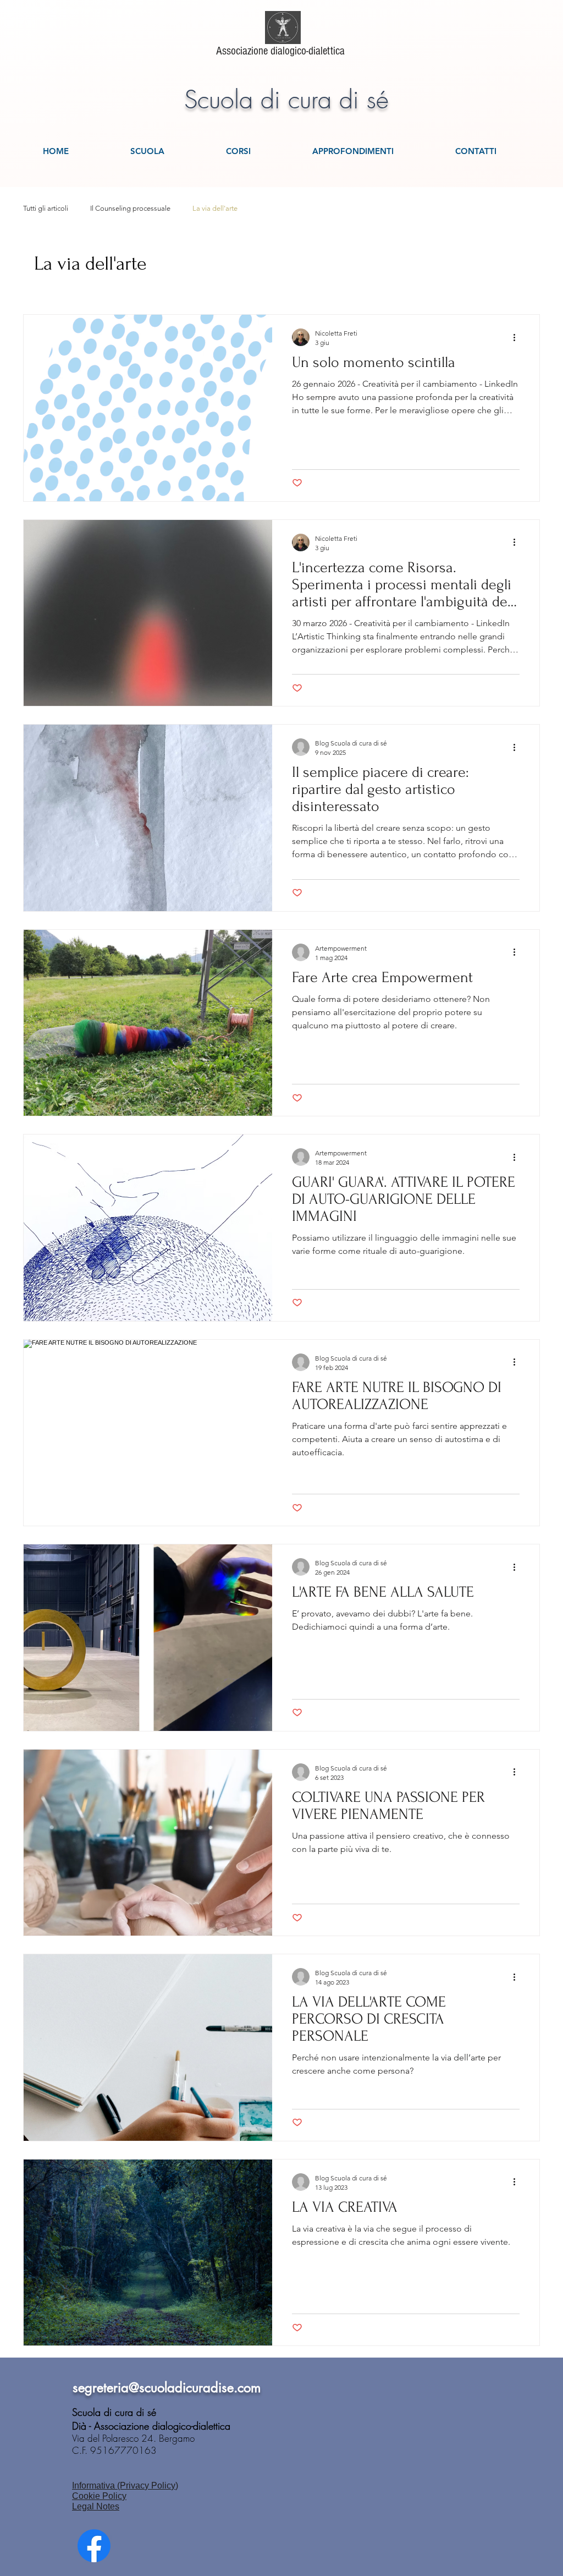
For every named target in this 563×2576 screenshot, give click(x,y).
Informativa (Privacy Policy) (125, 2485)
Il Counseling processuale (130, 208)
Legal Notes (96, 2506)
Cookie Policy (99, 2496)
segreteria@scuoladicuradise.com (167, 2388)
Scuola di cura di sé (286, 100)
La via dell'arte (215, 208)
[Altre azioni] (518, 337)
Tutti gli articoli (46, 208)
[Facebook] (94, 2546)
